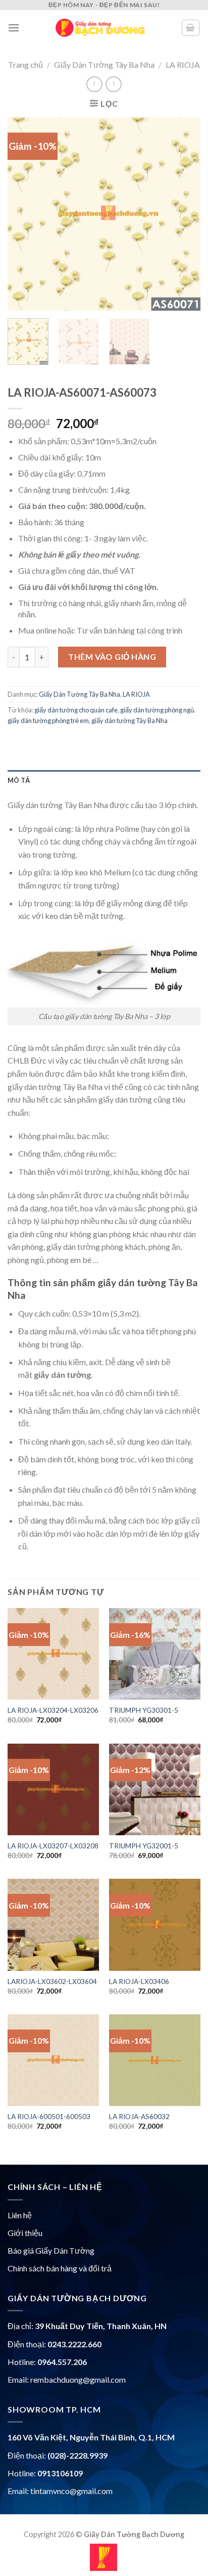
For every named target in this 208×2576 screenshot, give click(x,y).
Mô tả (19, 780)
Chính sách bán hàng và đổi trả (60, 2268)
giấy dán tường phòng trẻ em (48, 721)
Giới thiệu (25, 2233)
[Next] (184, 214)
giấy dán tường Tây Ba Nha (129, 721)
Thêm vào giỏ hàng (112, 657)
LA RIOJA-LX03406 (139, 1981)
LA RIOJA (183, 65)
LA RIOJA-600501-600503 (49, 2117)
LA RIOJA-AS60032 (139, 2117)
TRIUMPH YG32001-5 (144, 1846)
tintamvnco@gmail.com (71, 2491)
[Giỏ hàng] (191, 28)
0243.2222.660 (74, 2344)
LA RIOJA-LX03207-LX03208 (53, 1846)
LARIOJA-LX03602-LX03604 (52, 1981)
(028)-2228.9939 (77, 2455)
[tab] (104, 780)
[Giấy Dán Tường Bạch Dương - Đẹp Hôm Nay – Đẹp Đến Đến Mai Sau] (100, 28)
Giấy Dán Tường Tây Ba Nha (104, 65)
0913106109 (60, 2473)
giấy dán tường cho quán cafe (76, 710)
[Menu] (14, 28)
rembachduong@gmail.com (78, 2379)
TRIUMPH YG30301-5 (144, 1710)
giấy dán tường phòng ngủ (157, 710)
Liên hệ (20, 2215)
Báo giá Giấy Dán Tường (51, 2250)
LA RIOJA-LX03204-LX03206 (53, 1710)
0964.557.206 (62, 2362)
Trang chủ (25, 65)
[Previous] (24, 214)
